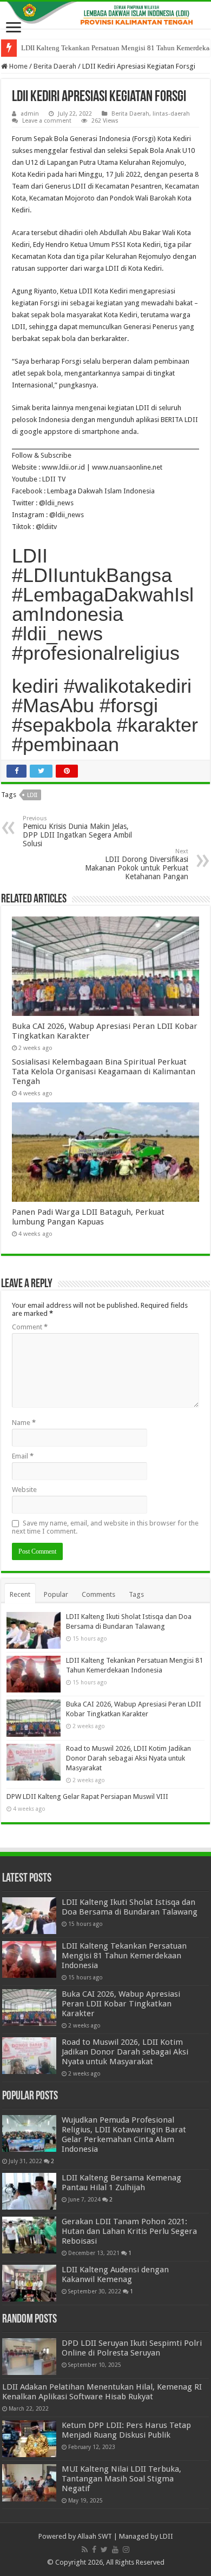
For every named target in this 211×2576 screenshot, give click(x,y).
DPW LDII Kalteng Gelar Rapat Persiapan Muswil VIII (87, 1796)
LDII (32, 795)
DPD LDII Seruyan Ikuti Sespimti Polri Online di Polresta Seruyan (132, 2348)
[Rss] (85, 2550)
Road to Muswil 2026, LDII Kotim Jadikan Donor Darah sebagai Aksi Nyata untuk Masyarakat (128, 1758)
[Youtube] (115, 2550)
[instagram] (126, 2550)
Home (18, 66)
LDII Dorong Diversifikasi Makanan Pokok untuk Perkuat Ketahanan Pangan (137, 864)
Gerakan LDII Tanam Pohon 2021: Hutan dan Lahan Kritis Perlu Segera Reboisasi (129, 2231)
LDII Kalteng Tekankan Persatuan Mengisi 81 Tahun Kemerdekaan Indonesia (124, 1956)
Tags (136, 1594)
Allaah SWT (95, 2536)
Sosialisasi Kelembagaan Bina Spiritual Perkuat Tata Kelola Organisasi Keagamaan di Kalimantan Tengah (104, 1072)
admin (30, 114)
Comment (30, 1327)
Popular (56, 1594)
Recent (20, 1594)
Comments (98, 1594)
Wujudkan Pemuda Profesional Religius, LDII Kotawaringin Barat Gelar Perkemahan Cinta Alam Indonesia (124, 2135)
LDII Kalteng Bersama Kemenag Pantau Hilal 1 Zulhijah (121, 2183)
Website (24, 1490)
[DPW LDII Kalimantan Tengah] (105, 15)
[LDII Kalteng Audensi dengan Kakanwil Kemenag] (29, 2283)
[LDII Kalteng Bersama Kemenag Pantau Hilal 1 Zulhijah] (29, 2191)
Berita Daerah (55, 66)
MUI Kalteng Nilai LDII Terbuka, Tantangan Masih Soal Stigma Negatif (121, 2479)
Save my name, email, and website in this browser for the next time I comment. (105, 1527)
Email (23, 1456)
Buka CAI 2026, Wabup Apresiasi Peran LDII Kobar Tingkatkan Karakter (121, 2004)
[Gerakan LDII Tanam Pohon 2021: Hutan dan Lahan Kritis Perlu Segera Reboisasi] (29, 2235)
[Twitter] (104, 2550)
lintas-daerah (171, 114)
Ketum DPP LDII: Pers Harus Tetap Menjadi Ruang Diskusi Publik (126, 2430)
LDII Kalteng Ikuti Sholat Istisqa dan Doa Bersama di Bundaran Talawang (130, 1907)
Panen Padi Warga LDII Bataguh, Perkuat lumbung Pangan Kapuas (88, 1217)
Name (24, 1423)
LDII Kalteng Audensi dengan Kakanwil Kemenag (115, 2274)
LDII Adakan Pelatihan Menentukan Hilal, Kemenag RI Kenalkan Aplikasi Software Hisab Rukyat (102, 2392)
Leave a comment (47, 121)
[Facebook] (94, 2550)
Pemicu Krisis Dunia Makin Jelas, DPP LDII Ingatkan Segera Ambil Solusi (77, 831)
